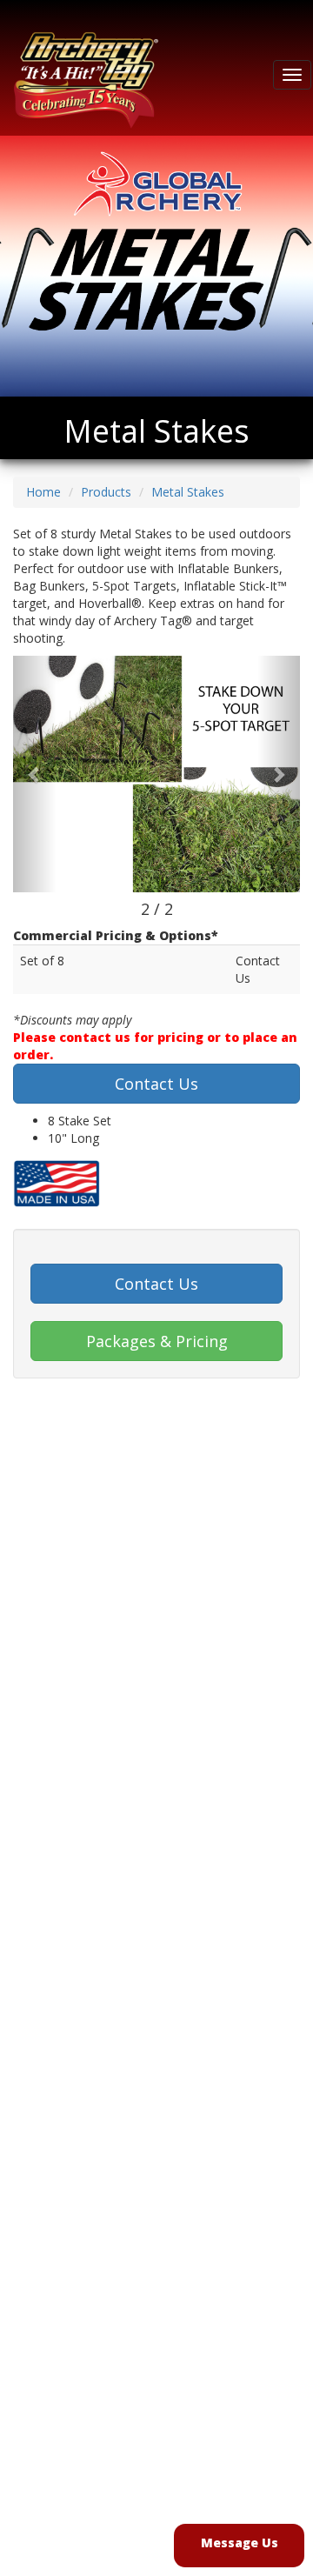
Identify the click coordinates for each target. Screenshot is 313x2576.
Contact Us (156, 1084)
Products (106, 492)
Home (43, 492)
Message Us (240, 2543)
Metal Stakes (188, 492)
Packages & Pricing (157, 1341)
